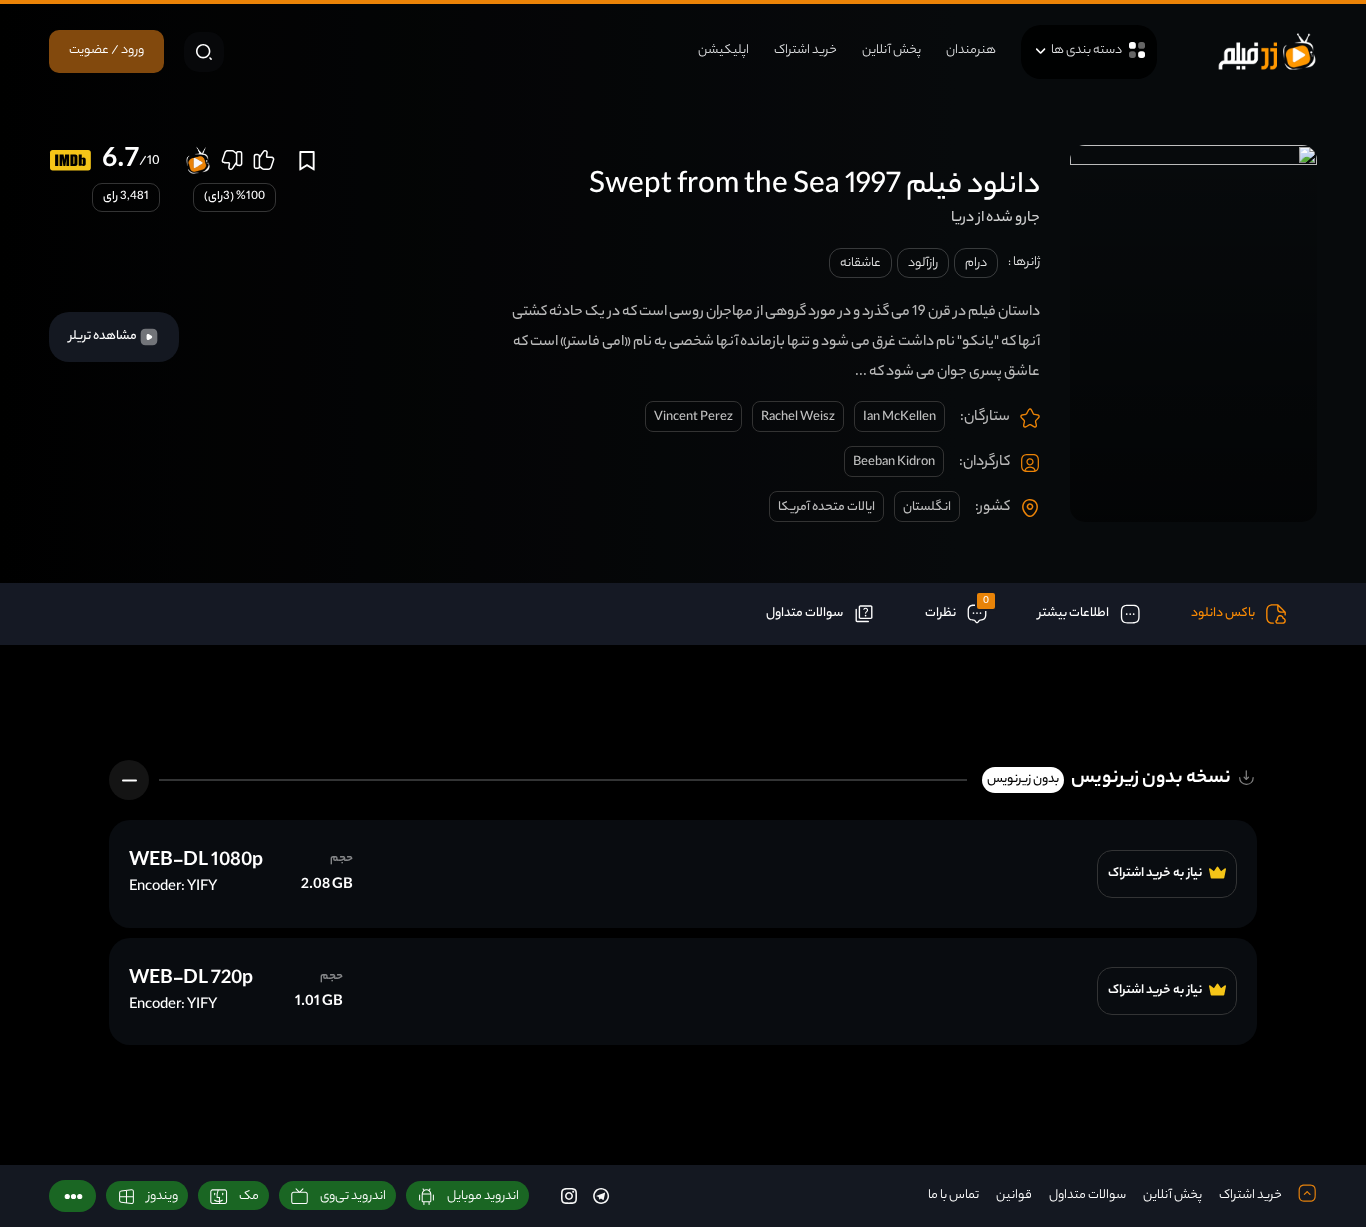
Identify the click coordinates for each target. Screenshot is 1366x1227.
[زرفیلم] (1267, 51)
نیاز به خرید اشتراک (1156, 874)
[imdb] (70, 160)
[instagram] (569, 1195)
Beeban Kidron (894, 462)
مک (249, 1196)
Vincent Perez (693, 417)
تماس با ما (953, 1195)
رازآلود (923, 263)
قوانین (1014, 1195)
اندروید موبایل (483, 1196)
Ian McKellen (899, 417)
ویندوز (162, 1196)
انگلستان (927, 507)
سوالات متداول (1087, 1195)
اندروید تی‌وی (353, 1196)
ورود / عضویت (106, 50)
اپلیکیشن (723, 50)
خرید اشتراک (805, 50)
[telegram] (601, 1195)
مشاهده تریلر (104, 336)
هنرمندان (971, 50)
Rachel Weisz (798, 417)
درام (976, 263)
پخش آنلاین (891, 50)
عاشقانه (860, 263)
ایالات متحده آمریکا (826, 507)
